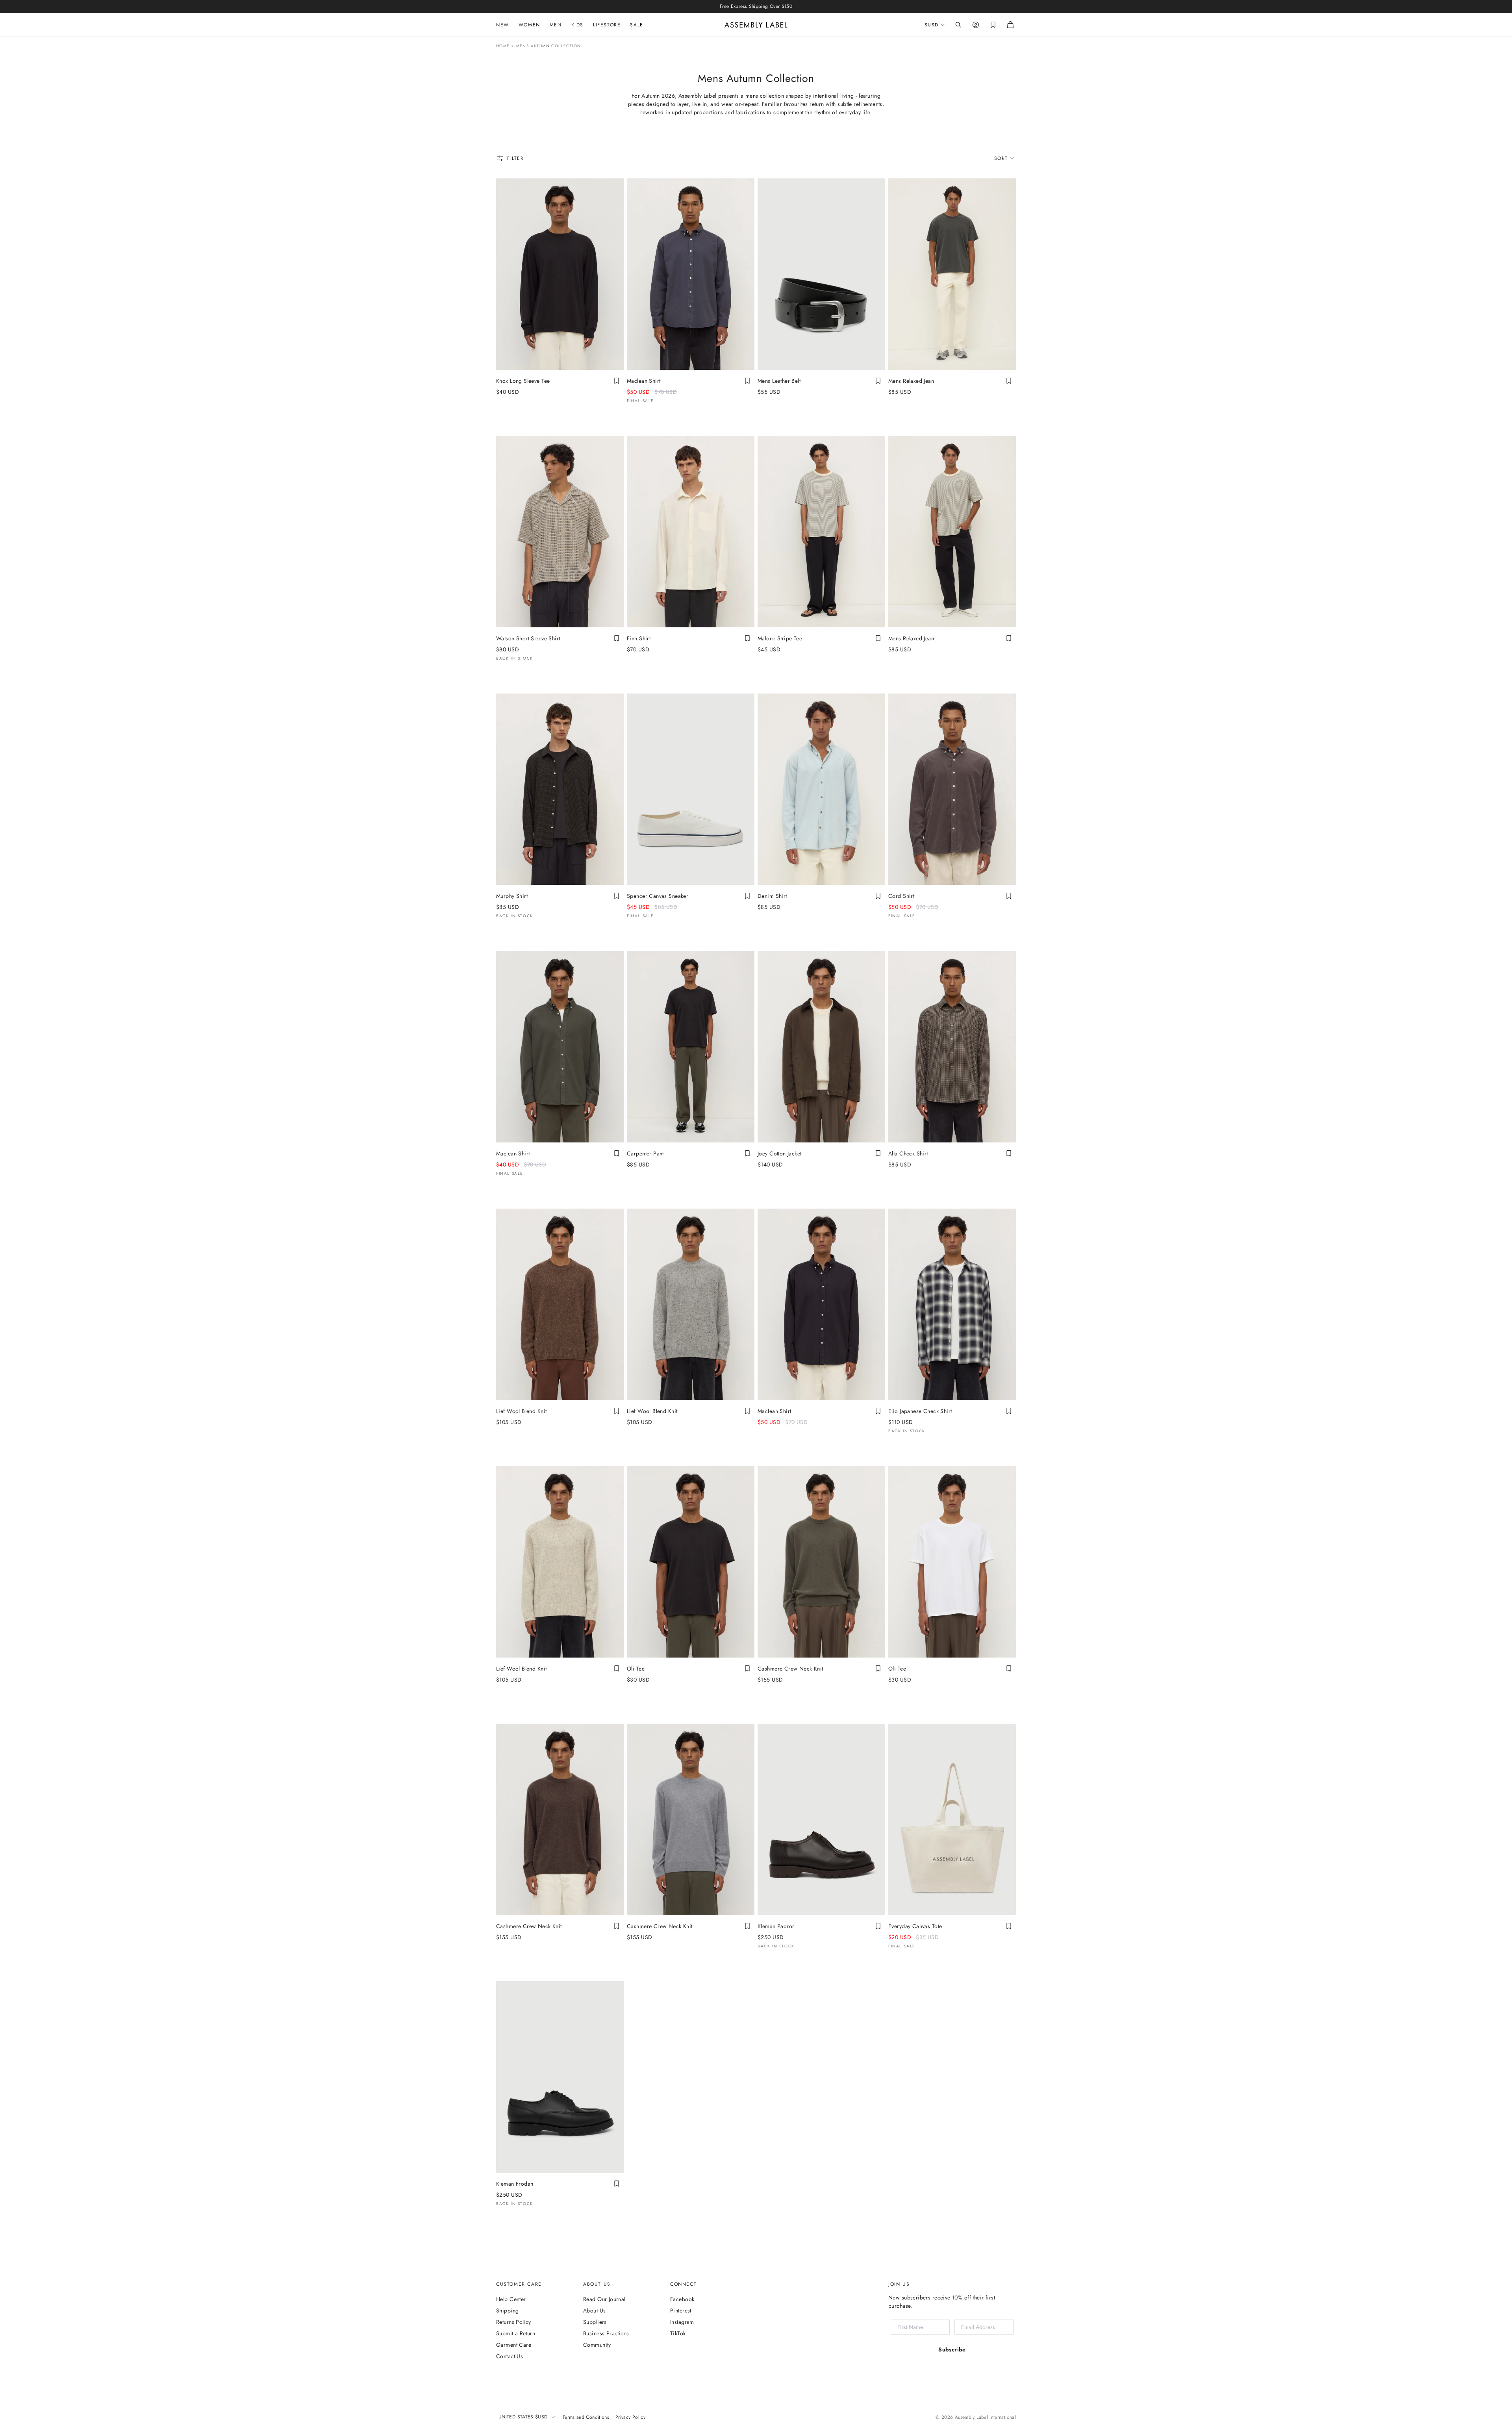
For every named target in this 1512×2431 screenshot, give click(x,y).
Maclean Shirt (644, 381)
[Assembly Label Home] (756, 25)
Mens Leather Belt (779, 381)
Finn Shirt (639, 638)
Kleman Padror (776, 1926)
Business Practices (606, 2333)
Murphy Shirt (512, 896)
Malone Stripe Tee (780, 638)
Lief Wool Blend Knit (521, 1411)
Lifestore (607, 25)
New (503, 25)
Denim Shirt (772, 896)
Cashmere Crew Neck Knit (790, 1669)
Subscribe (952, 2349)
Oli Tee (636, 1669)
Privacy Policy (630, 2417)
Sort (1001, 158)
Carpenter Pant (645, 1153)
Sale (636, 25)
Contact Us (510, 2356)
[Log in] (976, 25)
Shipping (507, 2310)
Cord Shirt (901, 896)
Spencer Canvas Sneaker (658, 896)
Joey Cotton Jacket (780, 1153)
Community (597, 2345)
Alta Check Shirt (908, 1153)
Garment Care (514, 2345)
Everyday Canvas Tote (915, 1926)
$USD (932, 25)
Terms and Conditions (586, 2417)
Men (556, 25)
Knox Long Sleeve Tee (523, 381)
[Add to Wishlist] (617, 381)
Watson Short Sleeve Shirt (528, 638)
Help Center (511, 2299)
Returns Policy (514, 2322)
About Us (594, 2310)
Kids (577, 25)
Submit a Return (516, 2333)
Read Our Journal (604, 2299)
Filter (516, 158)
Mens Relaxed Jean (911, 381)
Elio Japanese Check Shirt (920, 1411)
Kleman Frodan (515, 2184)
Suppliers (595, 2322)
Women (529, 25)
